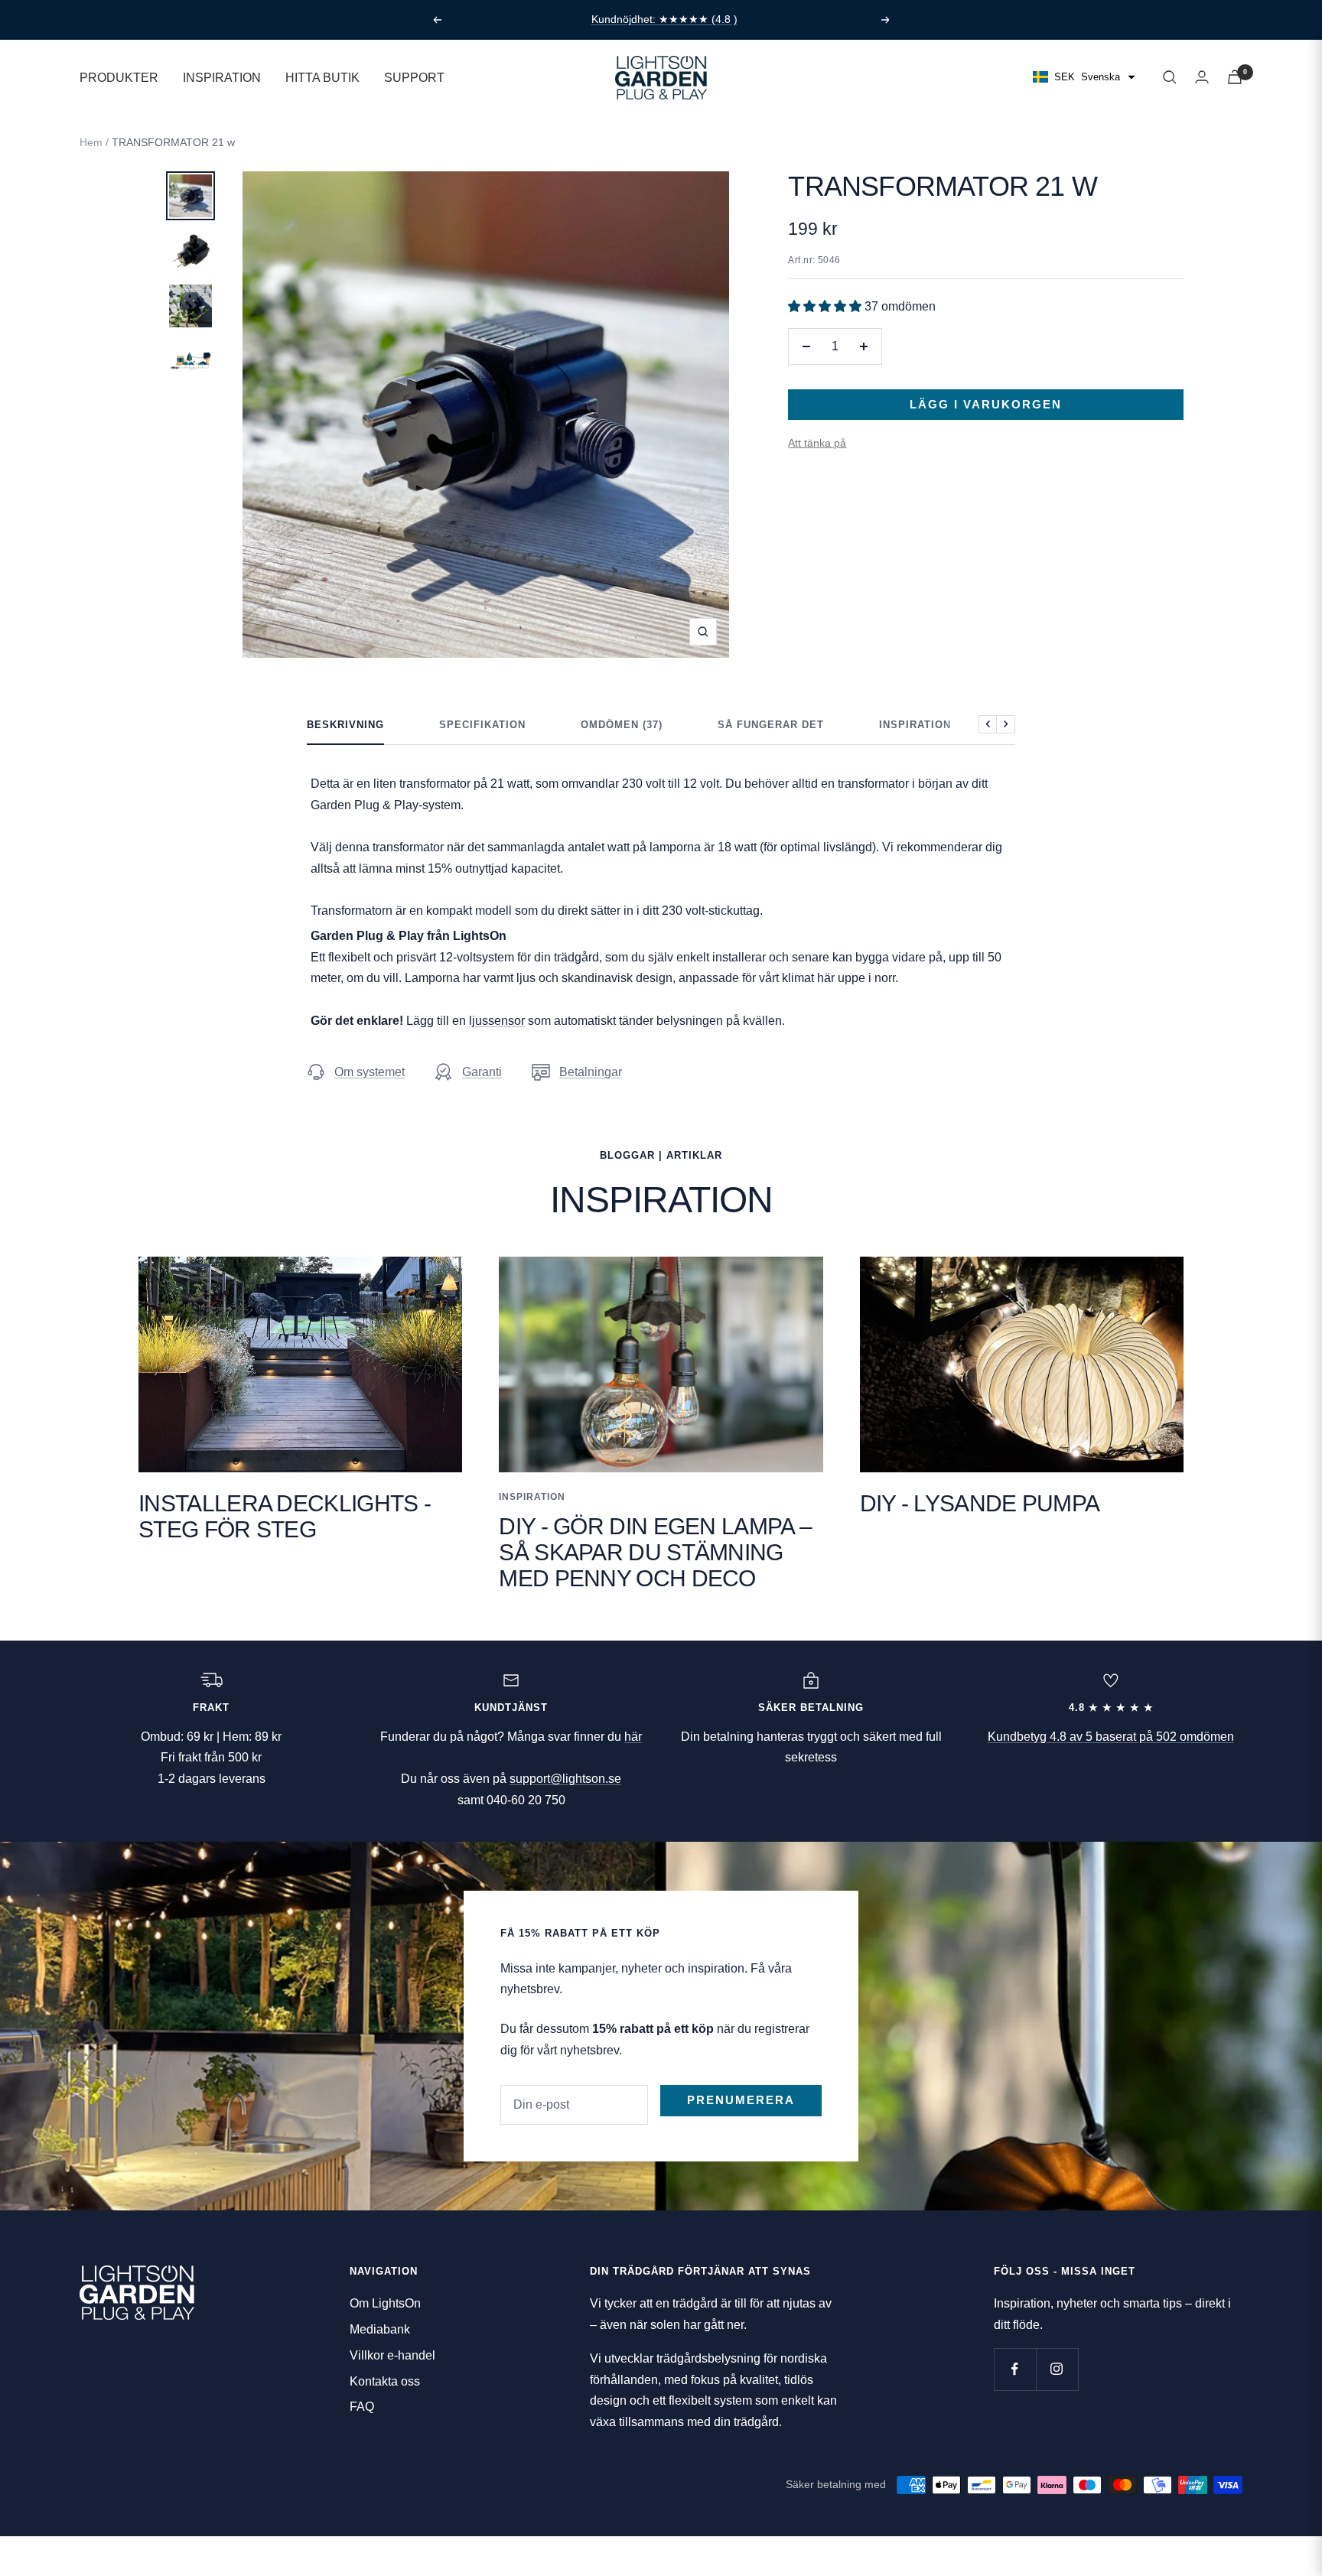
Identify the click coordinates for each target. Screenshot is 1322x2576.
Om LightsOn (385, 2303)
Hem (91, 142)
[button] (826, 306)
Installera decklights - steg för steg (285, 1516)
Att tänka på (817, 443)
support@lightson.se (565, 1779)
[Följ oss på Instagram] (1057, 2369)
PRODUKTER (119, 77)
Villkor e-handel (392, 2355)
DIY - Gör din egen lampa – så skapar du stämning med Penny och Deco (655, 1552)
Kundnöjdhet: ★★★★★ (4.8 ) (664, 19)
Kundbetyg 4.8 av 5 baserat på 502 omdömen (1111, 1737)
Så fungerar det (771, 725)
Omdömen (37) (622, 725)
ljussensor (497, 1021)
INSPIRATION (222, 77)
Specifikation (482, 725)
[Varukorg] (1235, 77)
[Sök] (1170, 77)
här (633, 1737)
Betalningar (591, 1072)
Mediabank (380, 2329)
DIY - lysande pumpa (980, 1503)
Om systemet (370, 1072)
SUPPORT (414, 77)
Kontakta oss (385, 2381)
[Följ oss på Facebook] (1015, 2369)
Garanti (482, 1072)
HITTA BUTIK (322, 77)
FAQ (362, 2407)
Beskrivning (345, 725)
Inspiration (915, 725)
